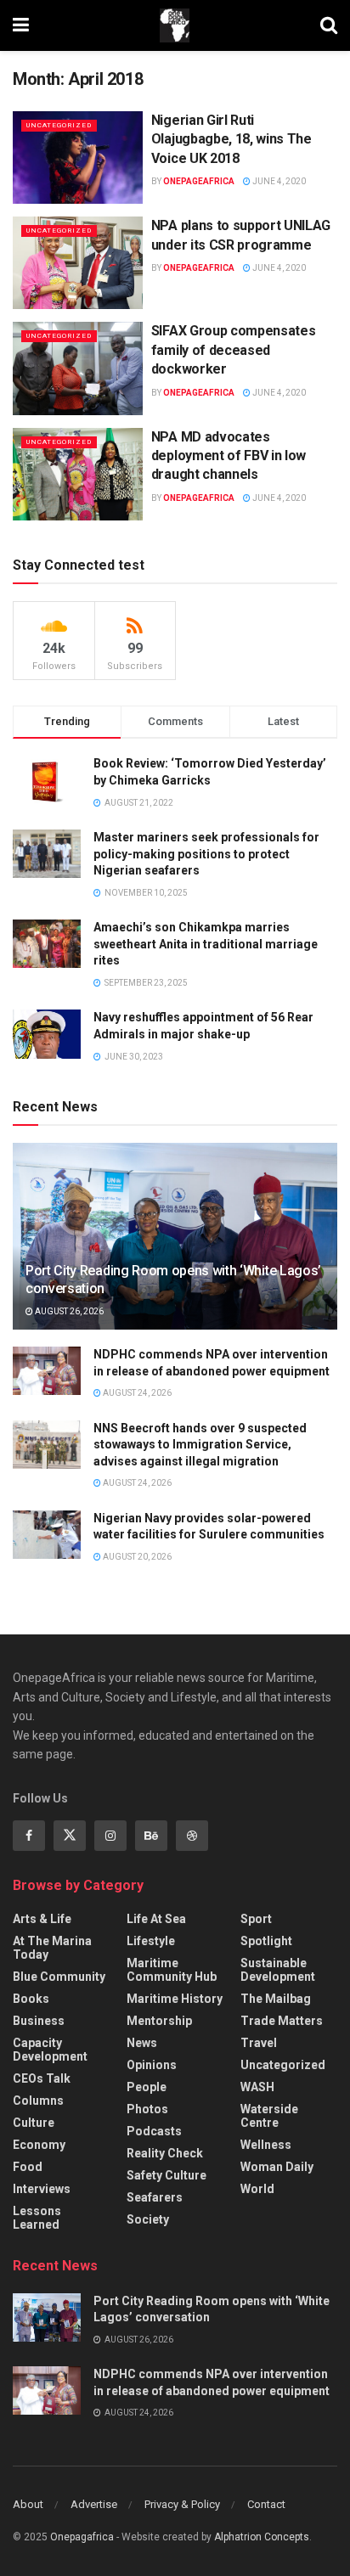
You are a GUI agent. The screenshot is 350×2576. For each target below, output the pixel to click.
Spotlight (266, 1941)
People (147, 2087)
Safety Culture (167, 2175)
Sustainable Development (278, 1970)
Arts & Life (42, 1919)
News (142, 2043)
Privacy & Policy (182, 2504)
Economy (39, 2145)
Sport (256, 1919)
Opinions (152, 2065)
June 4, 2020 (278, 181)
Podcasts (154, 2131)
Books (31, 1999)
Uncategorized (59, 125)
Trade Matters (282, 2021)
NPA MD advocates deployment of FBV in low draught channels (229, 456)
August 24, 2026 (136, 1393)
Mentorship (159, 2021)
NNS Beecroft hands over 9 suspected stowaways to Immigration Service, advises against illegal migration (200, 1445)
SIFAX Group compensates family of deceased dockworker (234, 350)
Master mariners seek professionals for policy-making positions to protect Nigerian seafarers (206, 854)
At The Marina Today (52, 1948)
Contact (266, 2504)
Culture (34, 2123)
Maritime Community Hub (172, 1970)
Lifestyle (151, 1941)
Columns (38, 2101)
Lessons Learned (37, 2218)
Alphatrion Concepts (262, 2537)
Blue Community (59, 1977)
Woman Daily (277, 2167)
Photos (147, 2109)
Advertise (94, 2504)
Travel (259, 2043)
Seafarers (155, 2197)
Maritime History (175, 1999)
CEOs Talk (42, 2078)
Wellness (266, 2145)
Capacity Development (50, 2050)
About (28, 2504)
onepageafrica (199, 181)
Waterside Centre (269, 2116)
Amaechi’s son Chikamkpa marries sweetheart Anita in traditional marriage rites (206, 944)
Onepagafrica (82, 2537)
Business (39, 2021)
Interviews (42, 2189)
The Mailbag (276, 1999)
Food (28, 2167)
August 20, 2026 (136, 1557)
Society (148, 2219)
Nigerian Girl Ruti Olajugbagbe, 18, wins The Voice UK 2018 (231, 139)
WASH (257, 2087)
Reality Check (165, 2153)
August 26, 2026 (68, 1311)
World (257, 2189)
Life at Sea (156, 1919)
